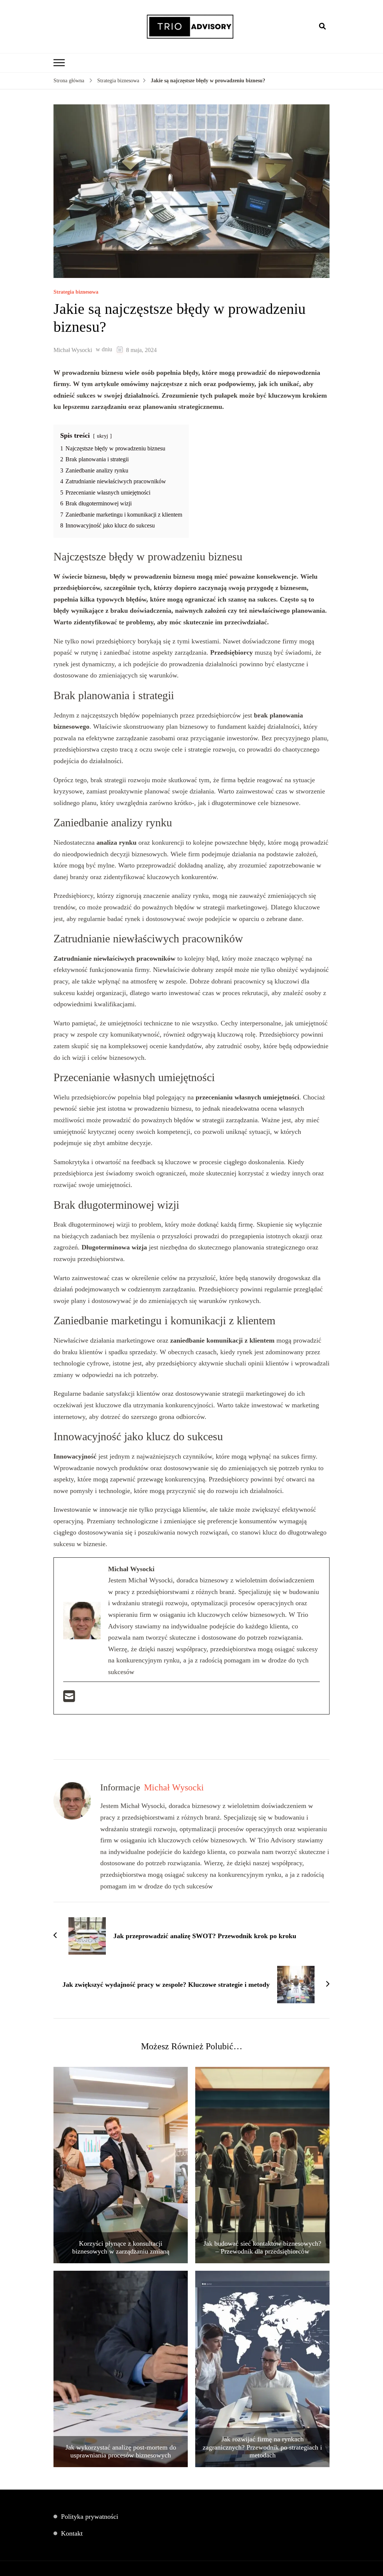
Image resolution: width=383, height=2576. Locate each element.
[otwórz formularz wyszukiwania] (322, 26)
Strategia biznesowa (76, 292)
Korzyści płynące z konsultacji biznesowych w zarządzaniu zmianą (121, 2248)
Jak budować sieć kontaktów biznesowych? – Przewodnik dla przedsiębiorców (262, 2248)
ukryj (102, 436)
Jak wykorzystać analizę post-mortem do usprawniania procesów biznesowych (121, 2451)
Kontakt (72, 2533)
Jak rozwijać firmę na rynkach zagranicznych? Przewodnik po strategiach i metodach (262, 2447)
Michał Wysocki (73, 350)
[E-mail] (69, 1699)
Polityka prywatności (90, 2517)
